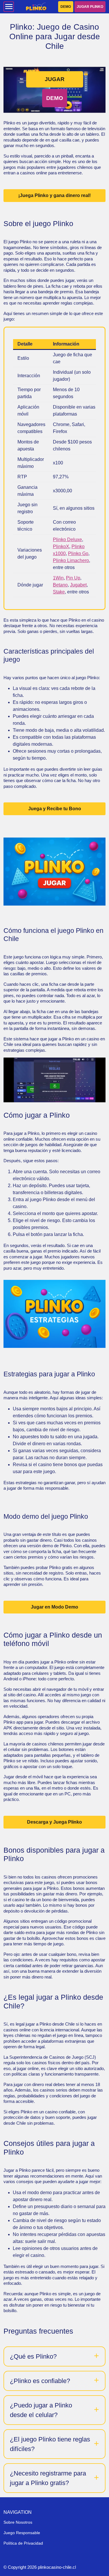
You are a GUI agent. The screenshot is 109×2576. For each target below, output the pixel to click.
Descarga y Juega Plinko (54, 1822)
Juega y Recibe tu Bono (55, 809)
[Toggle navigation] (9, 7)
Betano (60, 585)
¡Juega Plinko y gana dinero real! (54, 195)
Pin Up (73, 578)
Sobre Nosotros (18, 2522)
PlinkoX (61, 546)
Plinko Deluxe (67, 540)
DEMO (66, 7)
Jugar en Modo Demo (54, 1607)
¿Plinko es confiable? (40, 2381)
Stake (59, 592)
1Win (58, 578)
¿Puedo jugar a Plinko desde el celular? (41, 2410)
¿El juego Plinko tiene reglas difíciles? (50, 2444)
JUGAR (55, 79)
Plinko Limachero (71, 560)
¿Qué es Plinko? (33, 2356)
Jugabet (78, 585)
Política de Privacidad (23, 2543)
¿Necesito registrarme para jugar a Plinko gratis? (48, 2478)
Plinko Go (78, 553)
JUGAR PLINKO (90, 7)
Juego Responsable (22, 2533)
